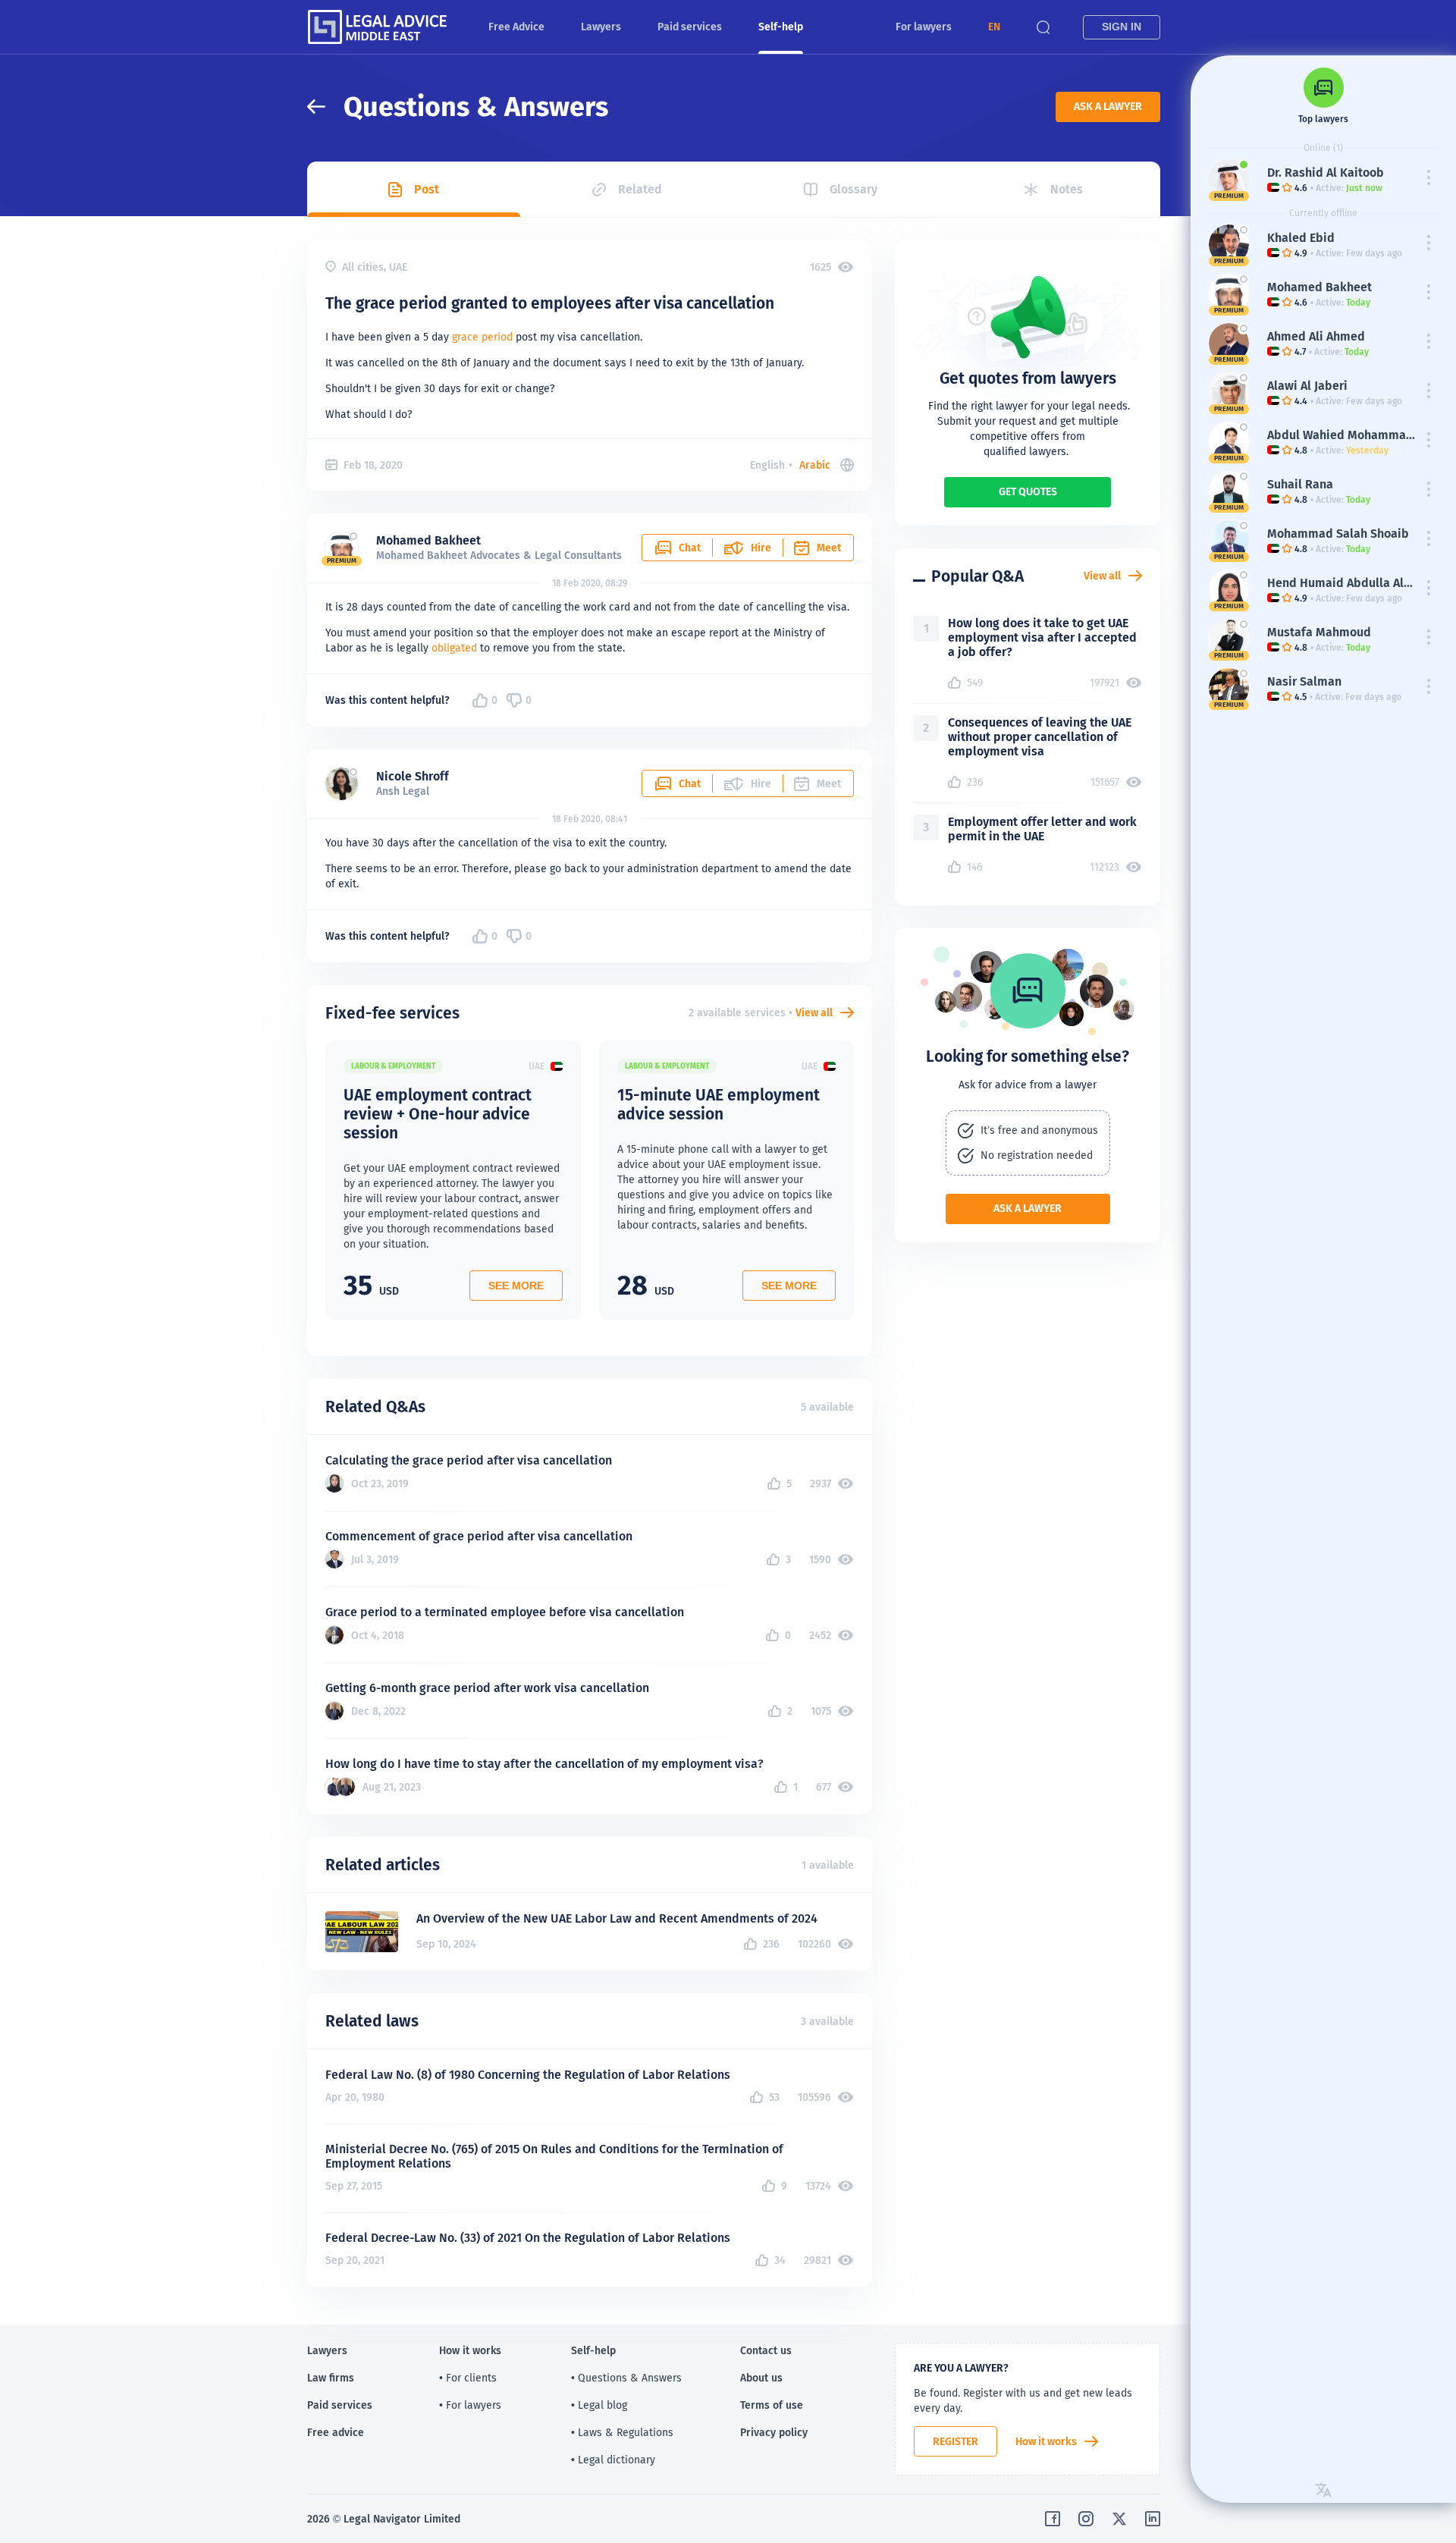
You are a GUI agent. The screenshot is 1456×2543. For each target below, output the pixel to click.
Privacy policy (774, 2432)
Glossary (854, 189)
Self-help (781, 27)
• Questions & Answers (626, 2378)
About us (761, 2378)
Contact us (766, 2350)
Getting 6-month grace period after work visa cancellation (487, 1688)
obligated (454, 648)
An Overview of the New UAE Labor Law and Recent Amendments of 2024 (617, 1918)
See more (516, 1286)
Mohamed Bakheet (428, 540)
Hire (761, 548)
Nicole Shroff (413, 776)
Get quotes (1028, 491)
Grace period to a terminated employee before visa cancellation (505, 1612)
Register (955, 2441)
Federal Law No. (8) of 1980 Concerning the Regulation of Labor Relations (528, 2075)
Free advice (336, 2432)
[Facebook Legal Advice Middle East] (1053, 2519)
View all (814, 1012)
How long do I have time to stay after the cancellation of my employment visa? (544, 1764)
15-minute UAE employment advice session (719, 1104)
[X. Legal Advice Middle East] (1119, 2519)
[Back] (325, 107)
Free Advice (516, 27)
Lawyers (601, 27)
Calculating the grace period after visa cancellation (469, 1460)
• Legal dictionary (613, 2460)
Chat (690, 548)
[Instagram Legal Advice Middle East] (1086, 2519)
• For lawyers (470, 2405)
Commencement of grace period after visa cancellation (479, 1536)
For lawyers (924, 27)
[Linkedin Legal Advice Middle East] (1153, 2519)
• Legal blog (599, 2405)
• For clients (468, 2378)
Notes (1067, 189)
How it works (1046, 2441)
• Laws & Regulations (622, 2432)
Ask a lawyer (1108, 106)
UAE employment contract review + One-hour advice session (438, 1114)
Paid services (690, 27)
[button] (994, 27)
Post (427, 189)
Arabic (815, 465)
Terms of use (772, 2405)
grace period (482, 337)
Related (640, 189)
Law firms (331, 2378)
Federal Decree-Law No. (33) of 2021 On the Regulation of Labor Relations (528, 2238)
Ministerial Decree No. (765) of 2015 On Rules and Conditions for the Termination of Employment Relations (554, 2156)
